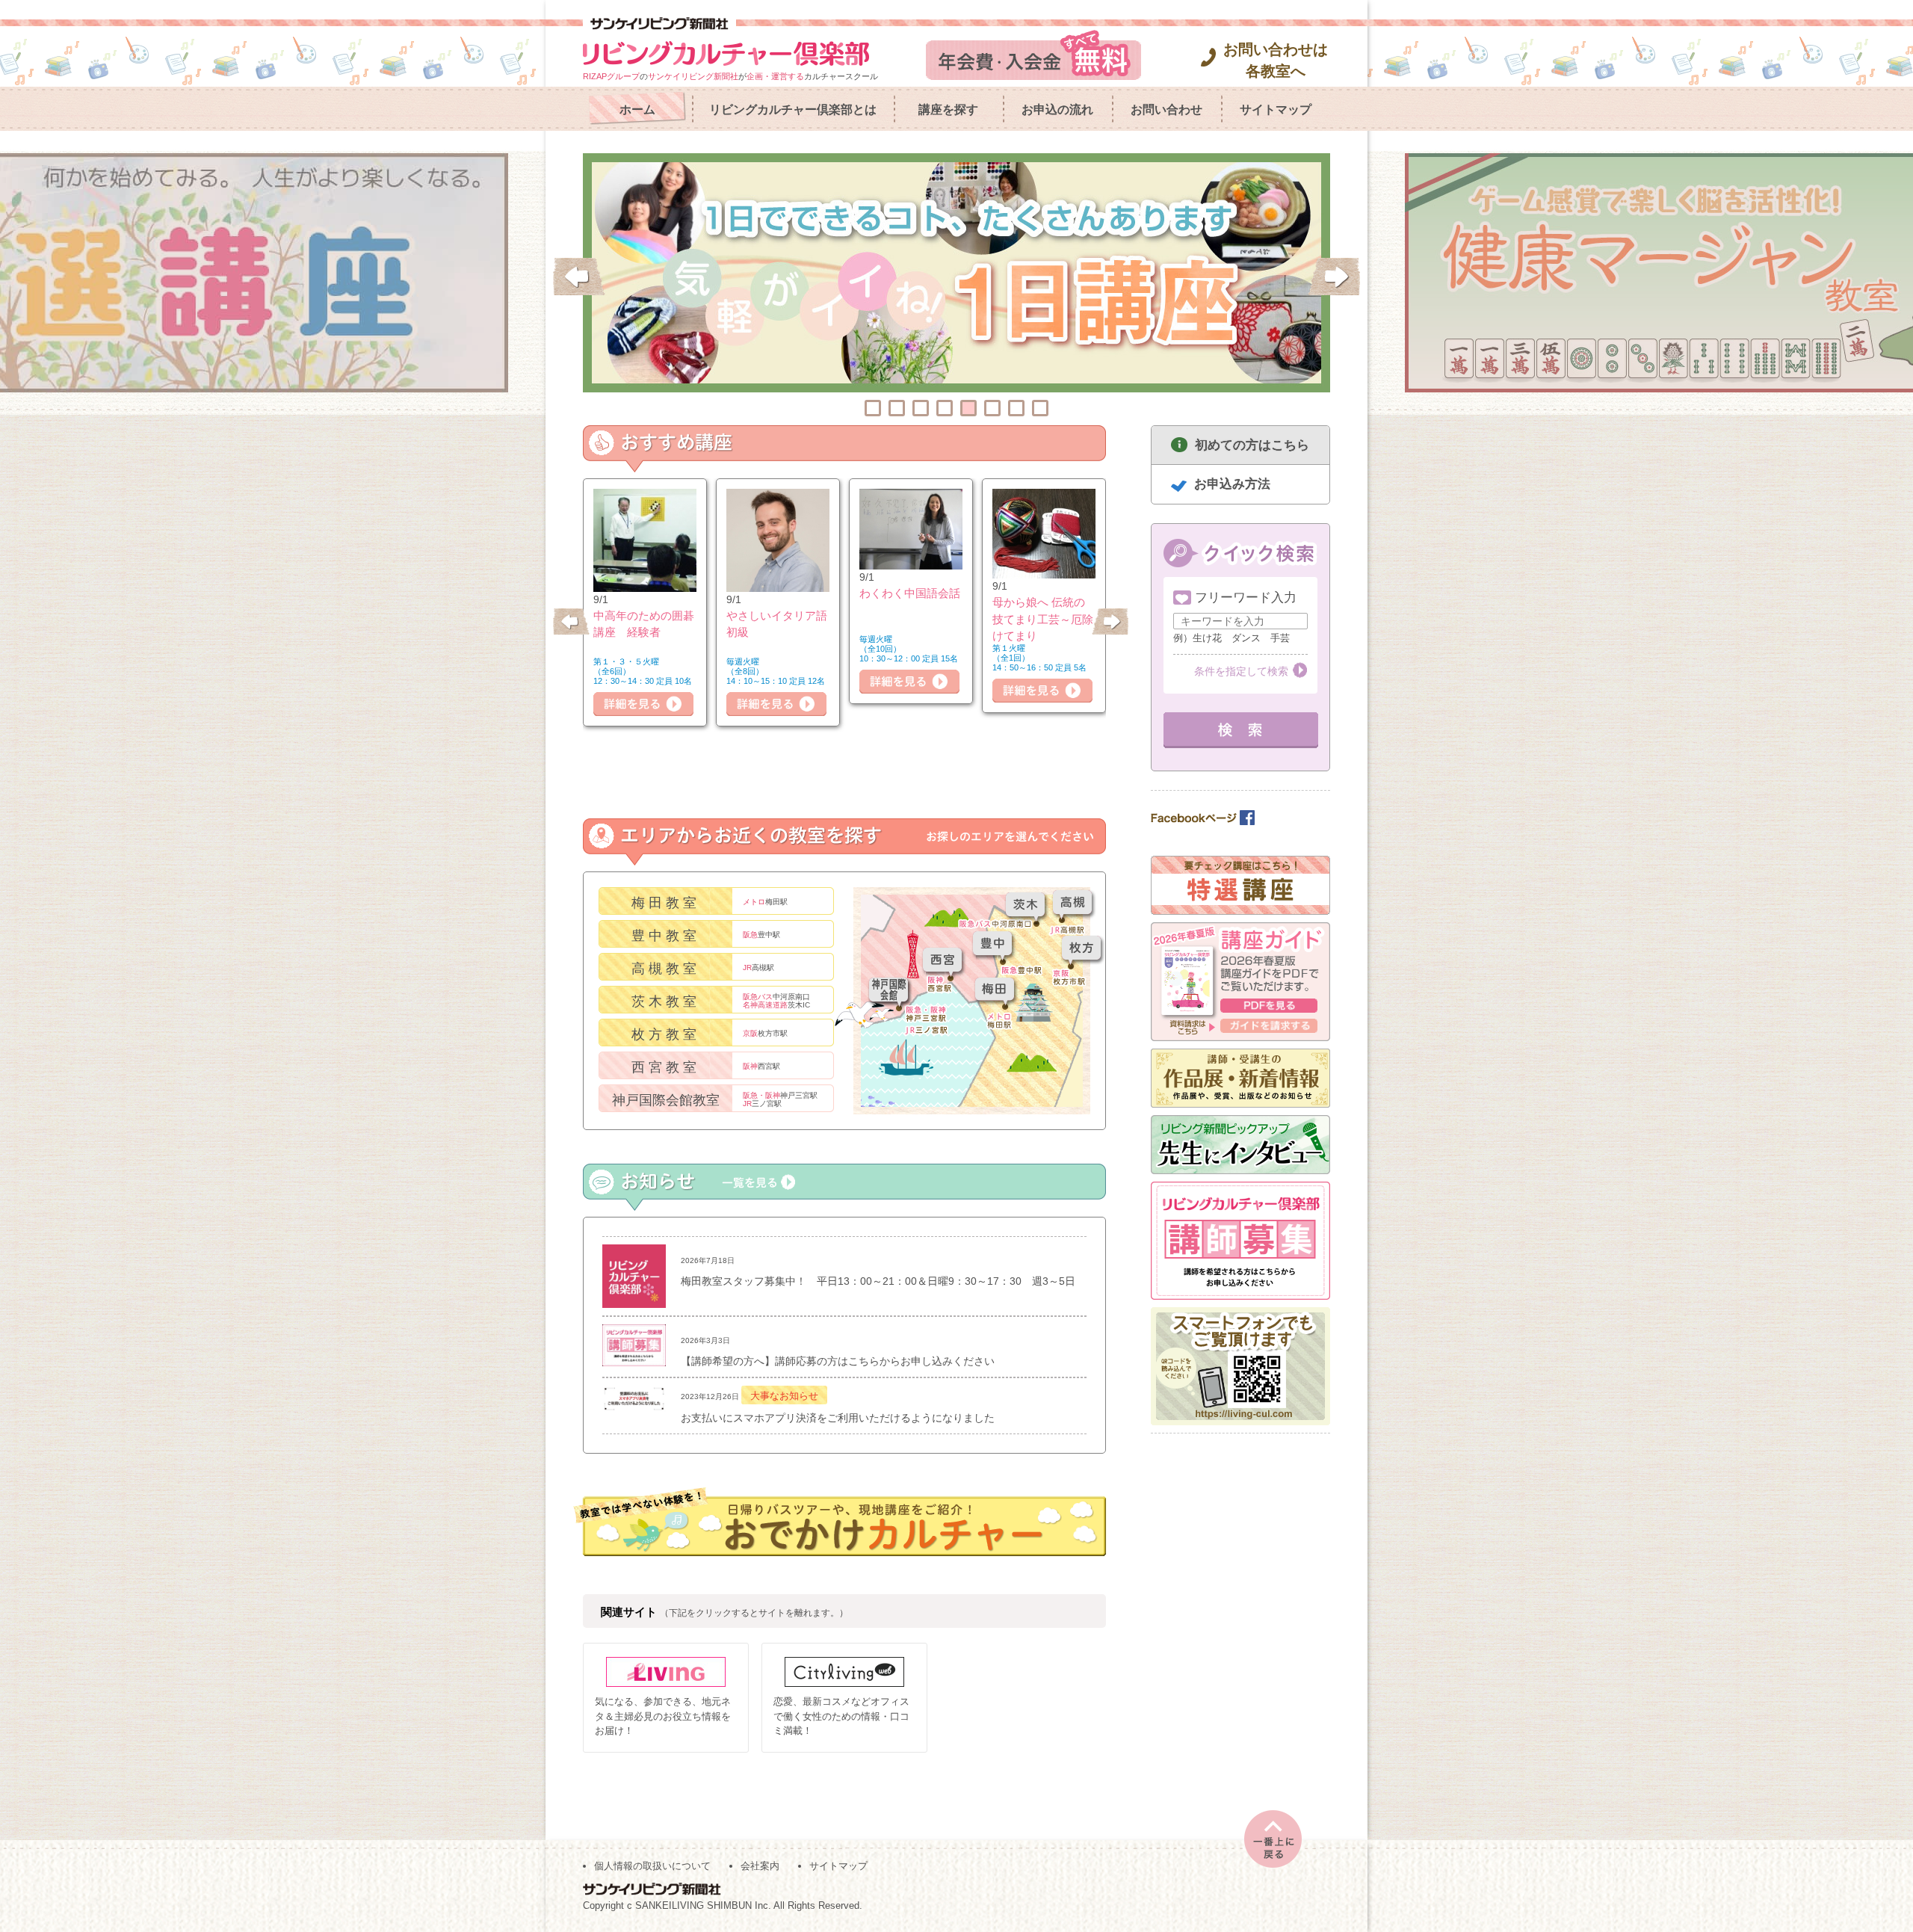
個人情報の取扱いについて (652, 1866)
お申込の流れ (1057, 109)
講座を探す (948, 109)
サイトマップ (1276, 109)
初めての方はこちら (1252, 445)
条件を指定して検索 (1241, 671)
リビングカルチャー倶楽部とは (793, 109)
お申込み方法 (1232, 484)
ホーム (637, 109)
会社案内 (760, 1866)
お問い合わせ (1166, 109)
